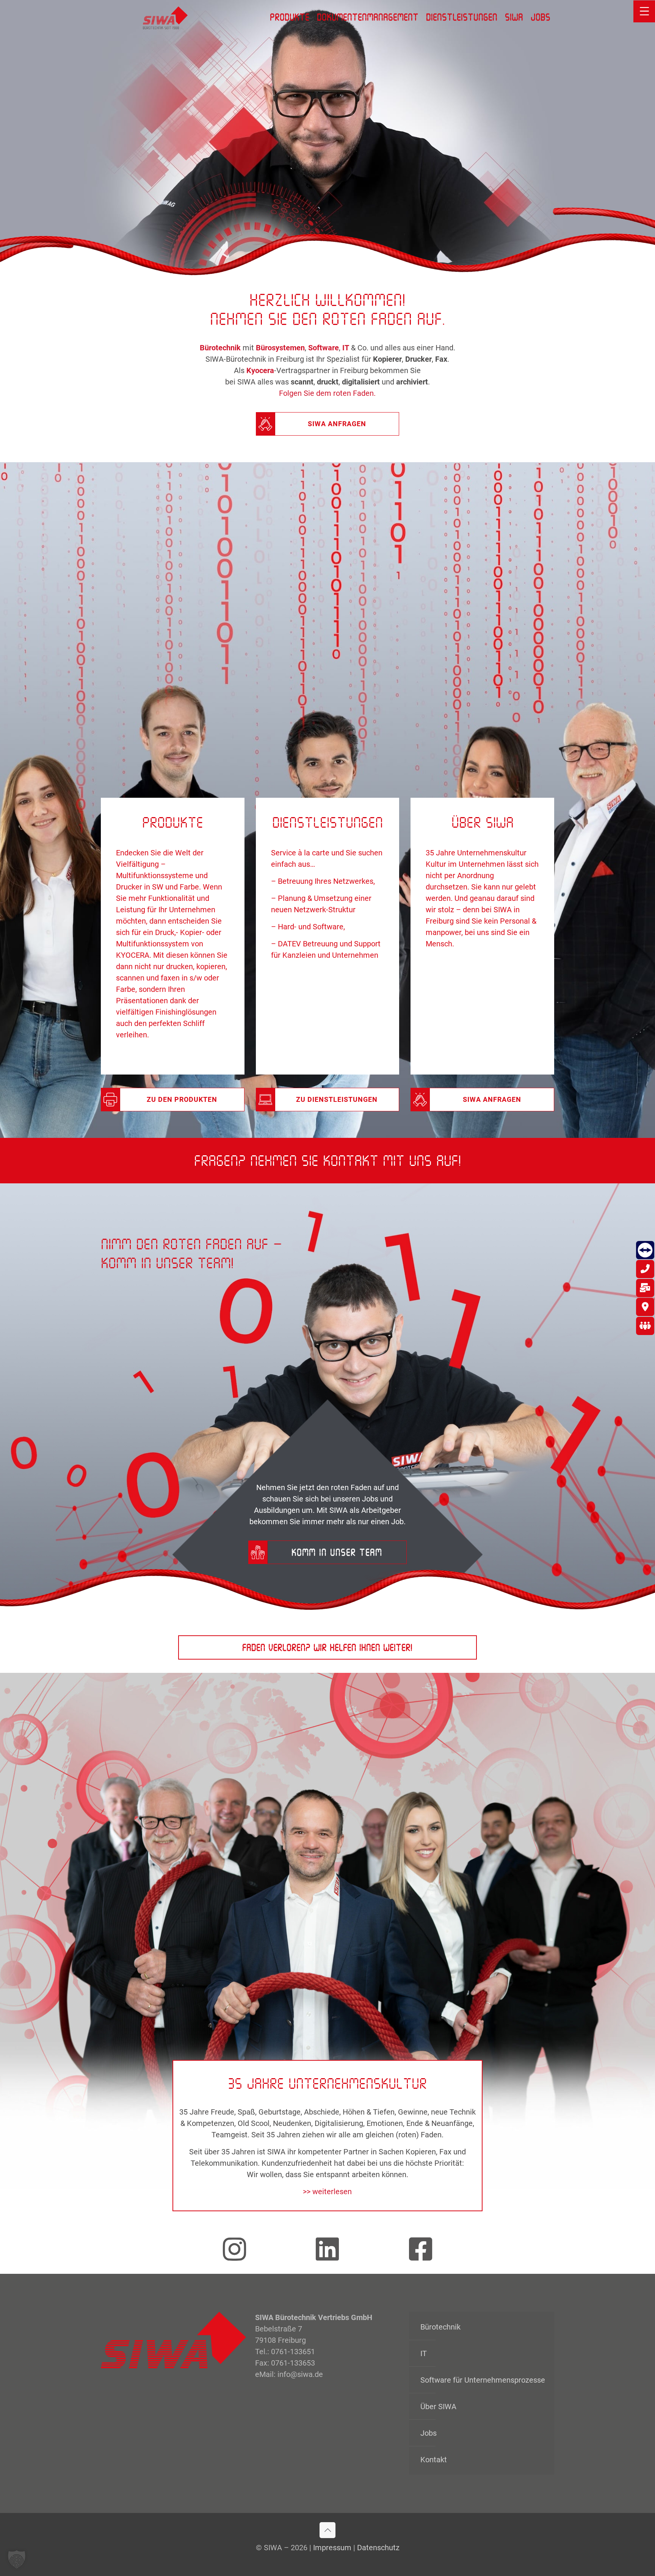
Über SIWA (438, 2407)
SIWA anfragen (337, 424)
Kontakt (434, 2460)
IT (424, 2353)
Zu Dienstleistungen (337, 1099)
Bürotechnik (440, 2327)
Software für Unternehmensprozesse (483, 2380)
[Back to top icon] (327, 2530)
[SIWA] (165, 17)
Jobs (429, 2433)
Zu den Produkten (182, 1099)
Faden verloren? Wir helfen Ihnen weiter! (327, 1647)
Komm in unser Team (337, 1552)
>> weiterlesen (327, 2192)
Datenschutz (378, 2548)
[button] (17, 2559)
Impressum (332, 2548)
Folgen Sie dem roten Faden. (327, 393)
